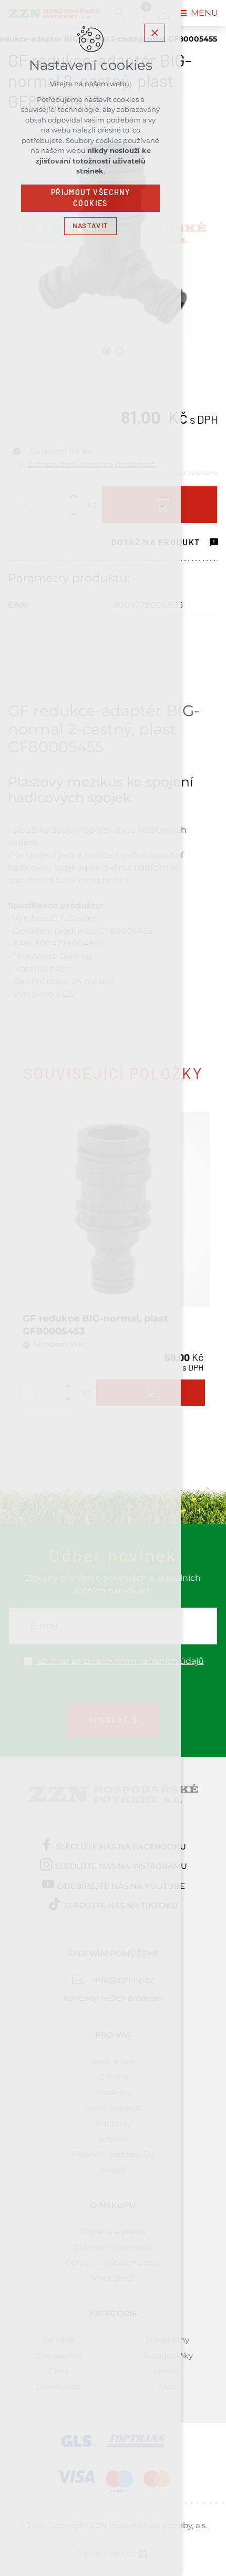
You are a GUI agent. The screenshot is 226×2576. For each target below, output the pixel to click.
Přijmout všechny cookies (90, 198)
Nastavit (90, 226)
